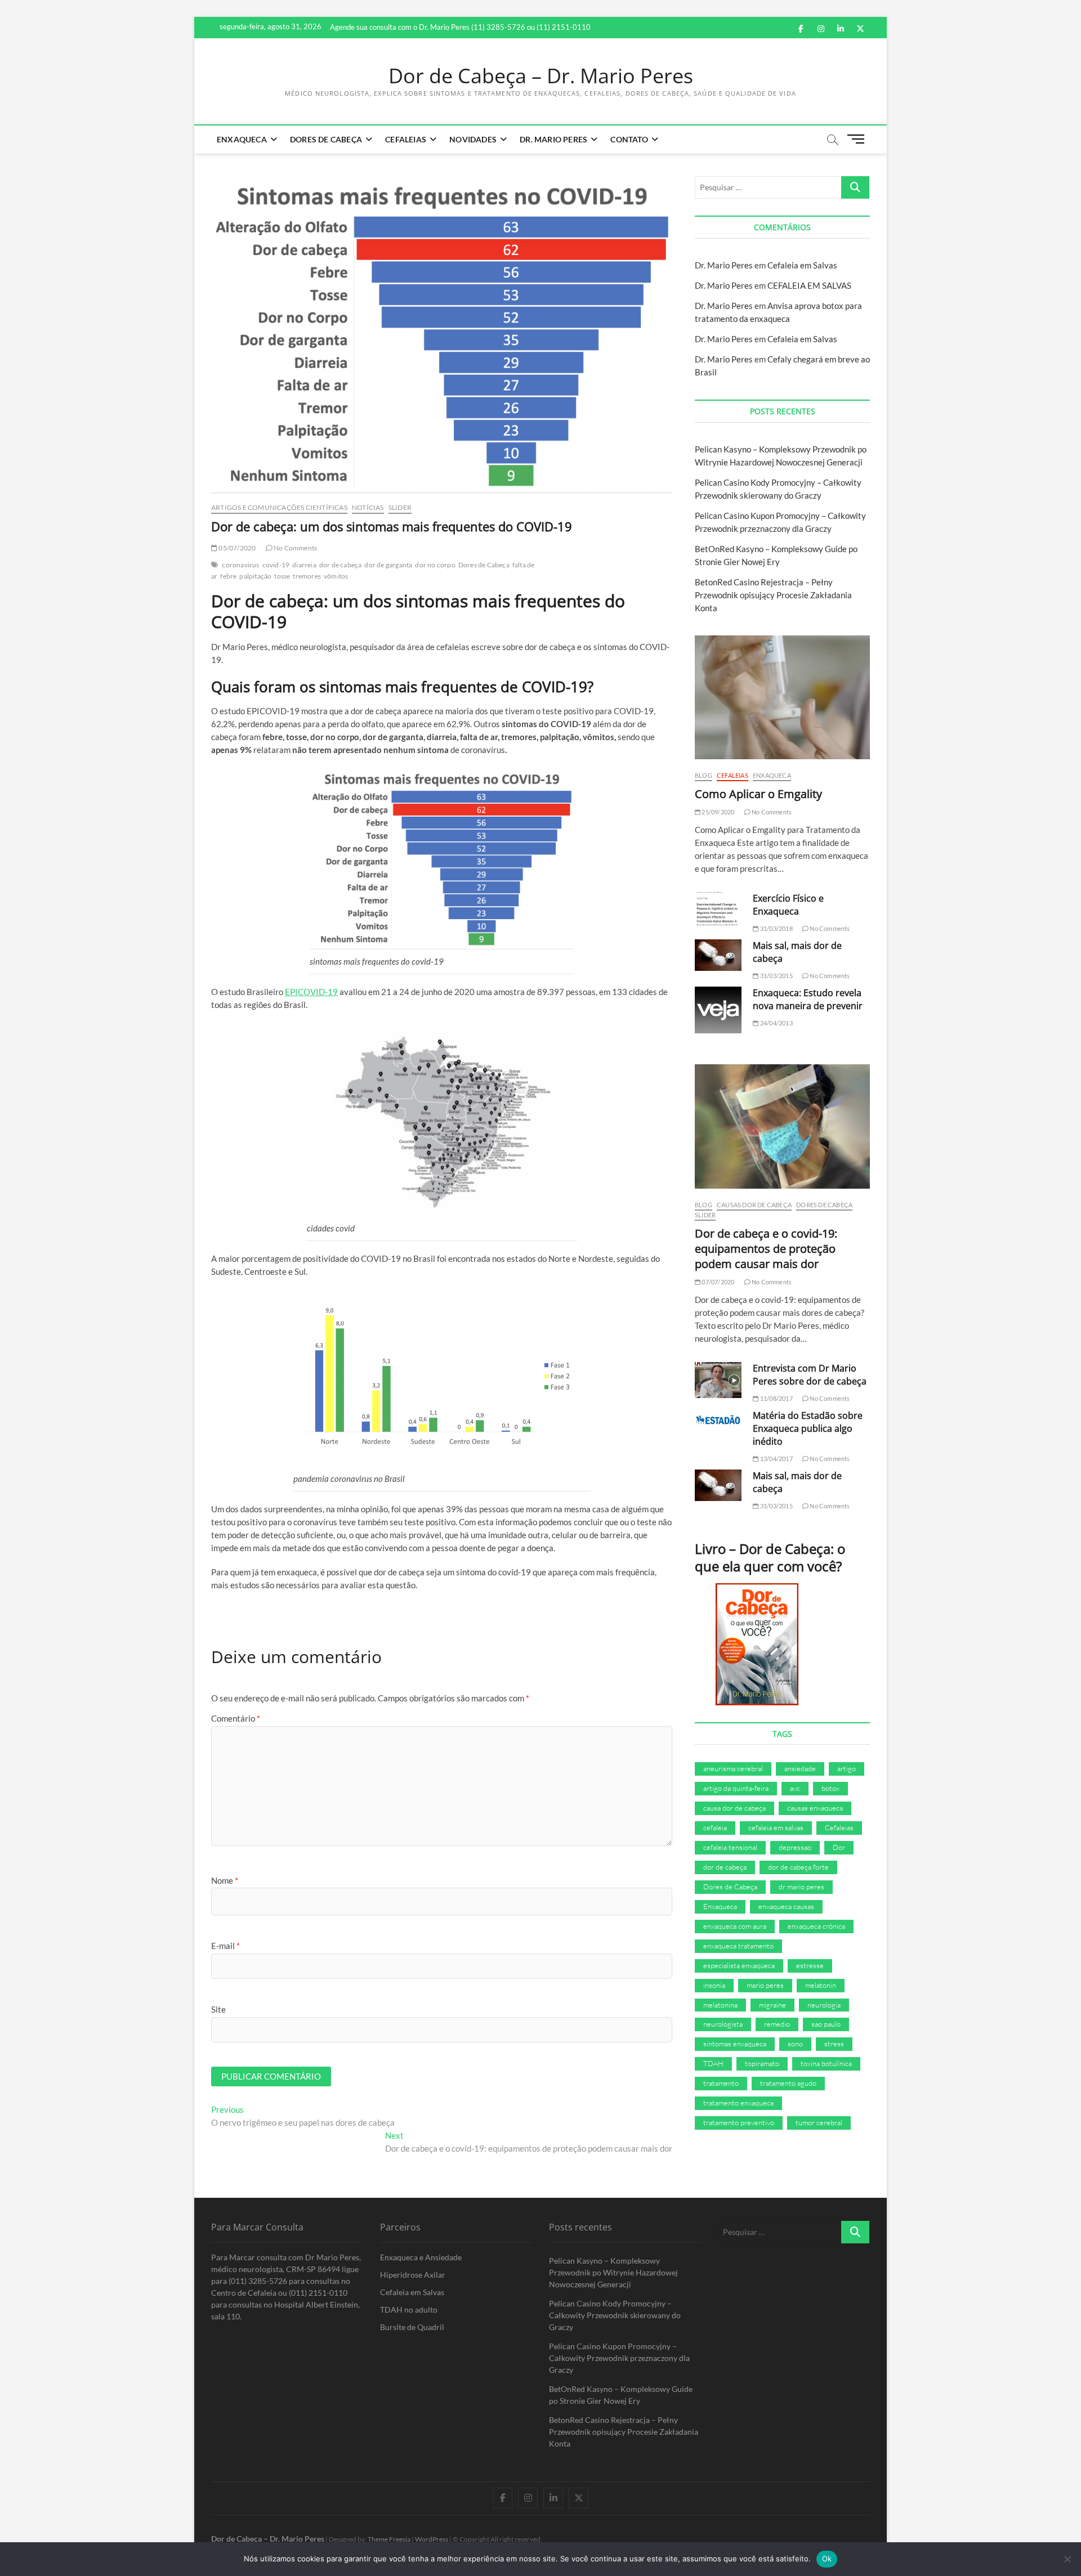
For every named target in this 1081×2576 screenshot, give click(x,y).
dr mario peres (801, 1887)
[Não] (1067, 2559)
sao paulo (826, 2024)
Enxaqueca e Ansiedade (421, 2257)
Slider (400, 507)
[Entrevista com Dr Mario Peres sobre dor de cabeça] (718, 1380)
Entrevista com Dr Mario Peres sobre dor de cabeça (810, 1375)
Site (218, 2009)
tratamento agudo (788, 2083)
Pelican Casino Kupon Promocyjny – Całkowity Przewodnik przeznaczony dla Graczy (619, 2358)
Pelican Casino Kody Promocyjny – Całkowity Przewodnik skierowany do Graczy (615, 2315)
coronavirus (240, 565)
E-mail (225, 1946)
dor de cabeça (341, 565)
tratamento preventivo (739, 2122)
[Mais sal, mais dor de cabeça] (718, 955)
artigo (847, 1768)
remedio (777, 2024)
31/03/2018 (776, 928)
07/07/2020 (717, 1282)
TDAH (713, 2063)
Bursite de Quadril (412, 2327)
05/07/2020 (236, 548)
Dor (839, 1847)
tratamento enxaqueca (738, 2103)
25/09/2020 (717, 812)
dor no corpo (435, 565)
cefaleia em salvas (776, 1827)
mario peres (765, 1985)
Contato (629, 139)
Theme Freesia (389, 2539)
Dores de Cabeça (326, 139)
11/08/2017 (776, 1398)
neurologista (723, 2024)
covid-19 (276, 565)
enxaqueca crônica (816, 1926)
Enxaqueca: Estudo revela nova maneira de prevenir (808, 999)
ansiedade (800, 1768)
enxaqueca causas (786, 1906)
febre (228, 576)
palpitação (255, 576)
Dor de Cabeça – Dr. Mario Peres (541, 76)
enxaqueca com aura (735, 1926)
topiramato (762, 2063)
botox (830, 1788)
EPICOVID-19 (311, 992)
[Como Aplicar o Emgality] (782, 697)
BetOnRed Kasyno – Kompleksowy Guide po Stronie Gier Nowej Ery (621, 2395)
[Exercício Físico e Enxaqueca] (718, 909)
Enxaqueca (242, 139)
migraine (772, 2005)
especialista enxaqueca (739, 1965)
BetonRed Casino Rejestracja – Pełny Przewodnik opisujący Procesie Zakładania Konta (773, 595)
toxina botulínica (826, 2063)
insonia (714, 1985)
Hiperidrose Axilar (413, 2275)
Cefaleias (406, 139)
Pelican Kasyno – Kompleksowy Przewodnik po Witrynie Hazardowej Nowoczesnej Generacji (613, 2272)
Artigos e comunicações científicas (279, 507)
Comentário (236, 1718)
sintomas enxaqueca (735, 2044)
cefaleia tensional (730, 1847)
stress (834, 2044)
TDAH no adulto (409, 2310)
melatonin (821, 1985)
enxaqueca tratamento (738, 1946)
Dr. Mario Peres (553, 139)
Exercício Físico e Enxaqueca (788, 905)
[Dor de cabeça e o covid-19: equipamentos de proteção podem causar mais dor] (782, 1126)
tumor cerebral (819, 2122)
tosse (282, 576)
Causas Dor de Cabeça (754, 1205)
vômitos (336, 576)
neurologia (824, 2005)
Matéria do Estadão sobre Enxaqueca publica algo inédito (808, 1428)
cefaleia (715, 1827)
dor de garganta (388, 565)
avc (795, 1788)
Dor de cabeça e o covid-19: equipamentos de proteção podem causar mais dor (766, 1249)
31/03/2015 (776, 976)
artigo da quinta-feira (736, 1788)
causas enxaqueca (815, 1808)
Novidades (473, 139)
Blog (703, 775)
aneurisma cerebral (733, 1768)
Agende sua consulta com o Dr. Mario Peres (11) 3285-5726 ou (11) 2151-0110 (460, 27)
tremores (307, 576)
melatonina (720, 2005)
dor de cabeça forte (798, 1867)
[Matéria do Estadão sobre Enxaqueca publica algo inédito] (718, 1420)
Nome (225, 1880)
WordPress (432, 2539)
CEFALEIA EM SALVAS (809, 285)
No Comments (295, 548)
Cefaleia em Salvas (802, 265)
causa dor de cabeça (734, 1808)
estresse (810, 1965)
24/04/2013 (776, 1023)
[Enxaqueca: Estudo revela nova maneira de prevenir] (718, 1010)
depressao (795, 1847)
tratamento (721, 2083)
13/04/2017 (776, 1459)
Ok (827, 2559)
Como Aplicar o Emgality (758, 794)
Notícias (368, 507)
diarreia (304, 565)
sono (795, 2044)
